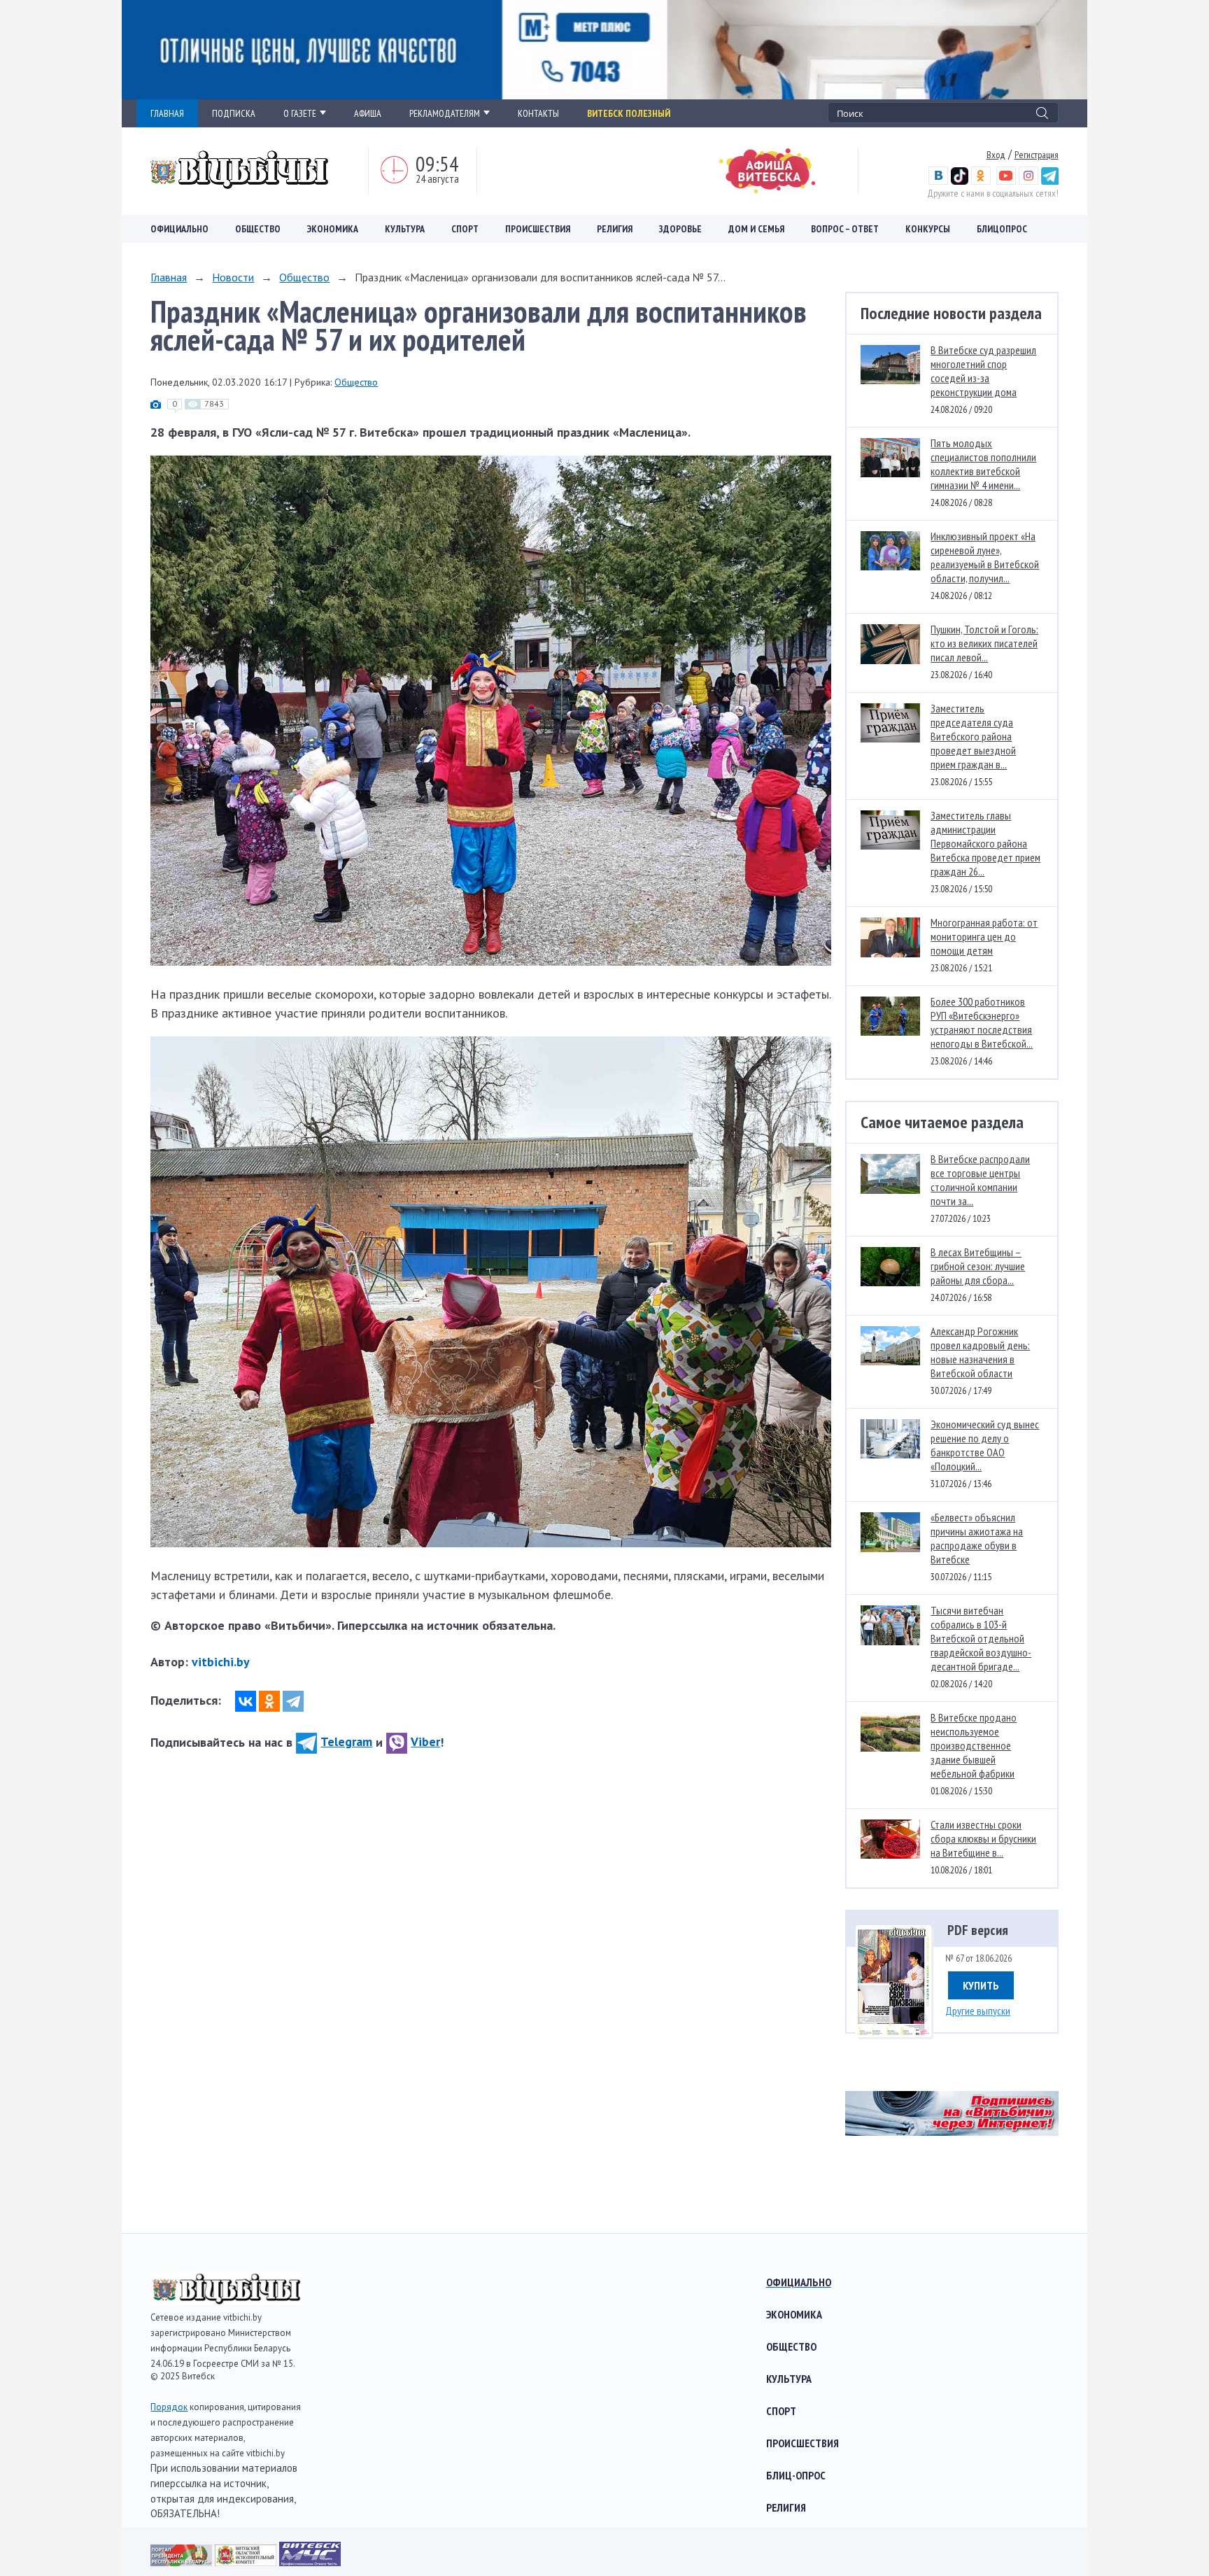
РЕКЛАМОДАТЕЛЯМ (445, 113)
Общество (258, 229)
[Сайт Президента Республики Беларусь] (183, 2562)
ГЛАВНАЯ (167, 113)
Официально (179, 229)
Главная (169, 277)
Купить (981, 1985)
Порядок (169, 2407)
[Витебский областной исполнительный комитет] (247, 2562)
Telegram (346, 1741)
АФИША (368, 113)
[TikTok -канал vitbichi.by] (960, 181)
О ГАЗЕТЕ (300, 113)
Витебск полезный (629, 113)
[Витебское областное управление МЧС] (310, 2562)
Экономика (333, 229)
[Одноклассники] (269, 1701)
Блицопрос (1002, 229)
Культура (405, 229)
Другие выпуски (978, 2011)
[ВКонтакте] (246, 1701)
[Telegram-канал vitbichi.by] (1050, 181)
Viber (425, 1741)
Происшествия (538, 229)
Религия (615, 229)
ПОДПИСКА (234, 113)
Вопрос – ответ (845, 229)
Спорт (465, 229)
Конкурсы (928, 229)
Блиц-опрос (796, 2475)
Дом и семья (756, 229)
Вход (996, 155)
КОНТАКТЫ (538, 113)
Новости (233, 277)
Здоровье (680, 229)
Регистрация (1037, 155)
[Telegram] (293, 1701)
